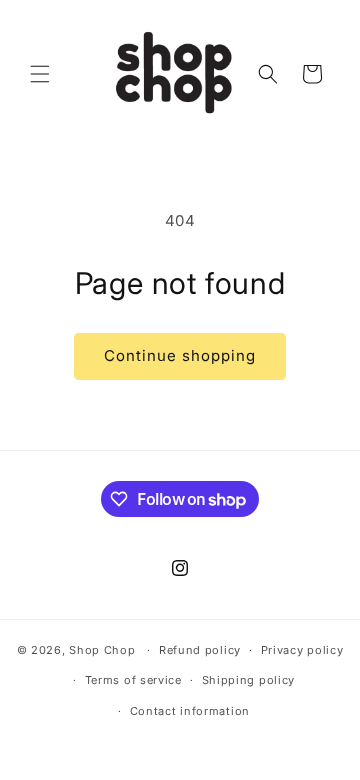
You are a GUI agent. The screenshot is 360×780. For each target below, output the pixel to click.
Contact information (190, 711)
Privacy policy (302, 650)
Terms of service (133, 680)
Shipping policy (249, 680)
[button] (40, 74)
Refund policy (200, 650)
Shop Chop (102, 650)
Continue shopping (180, 355)
